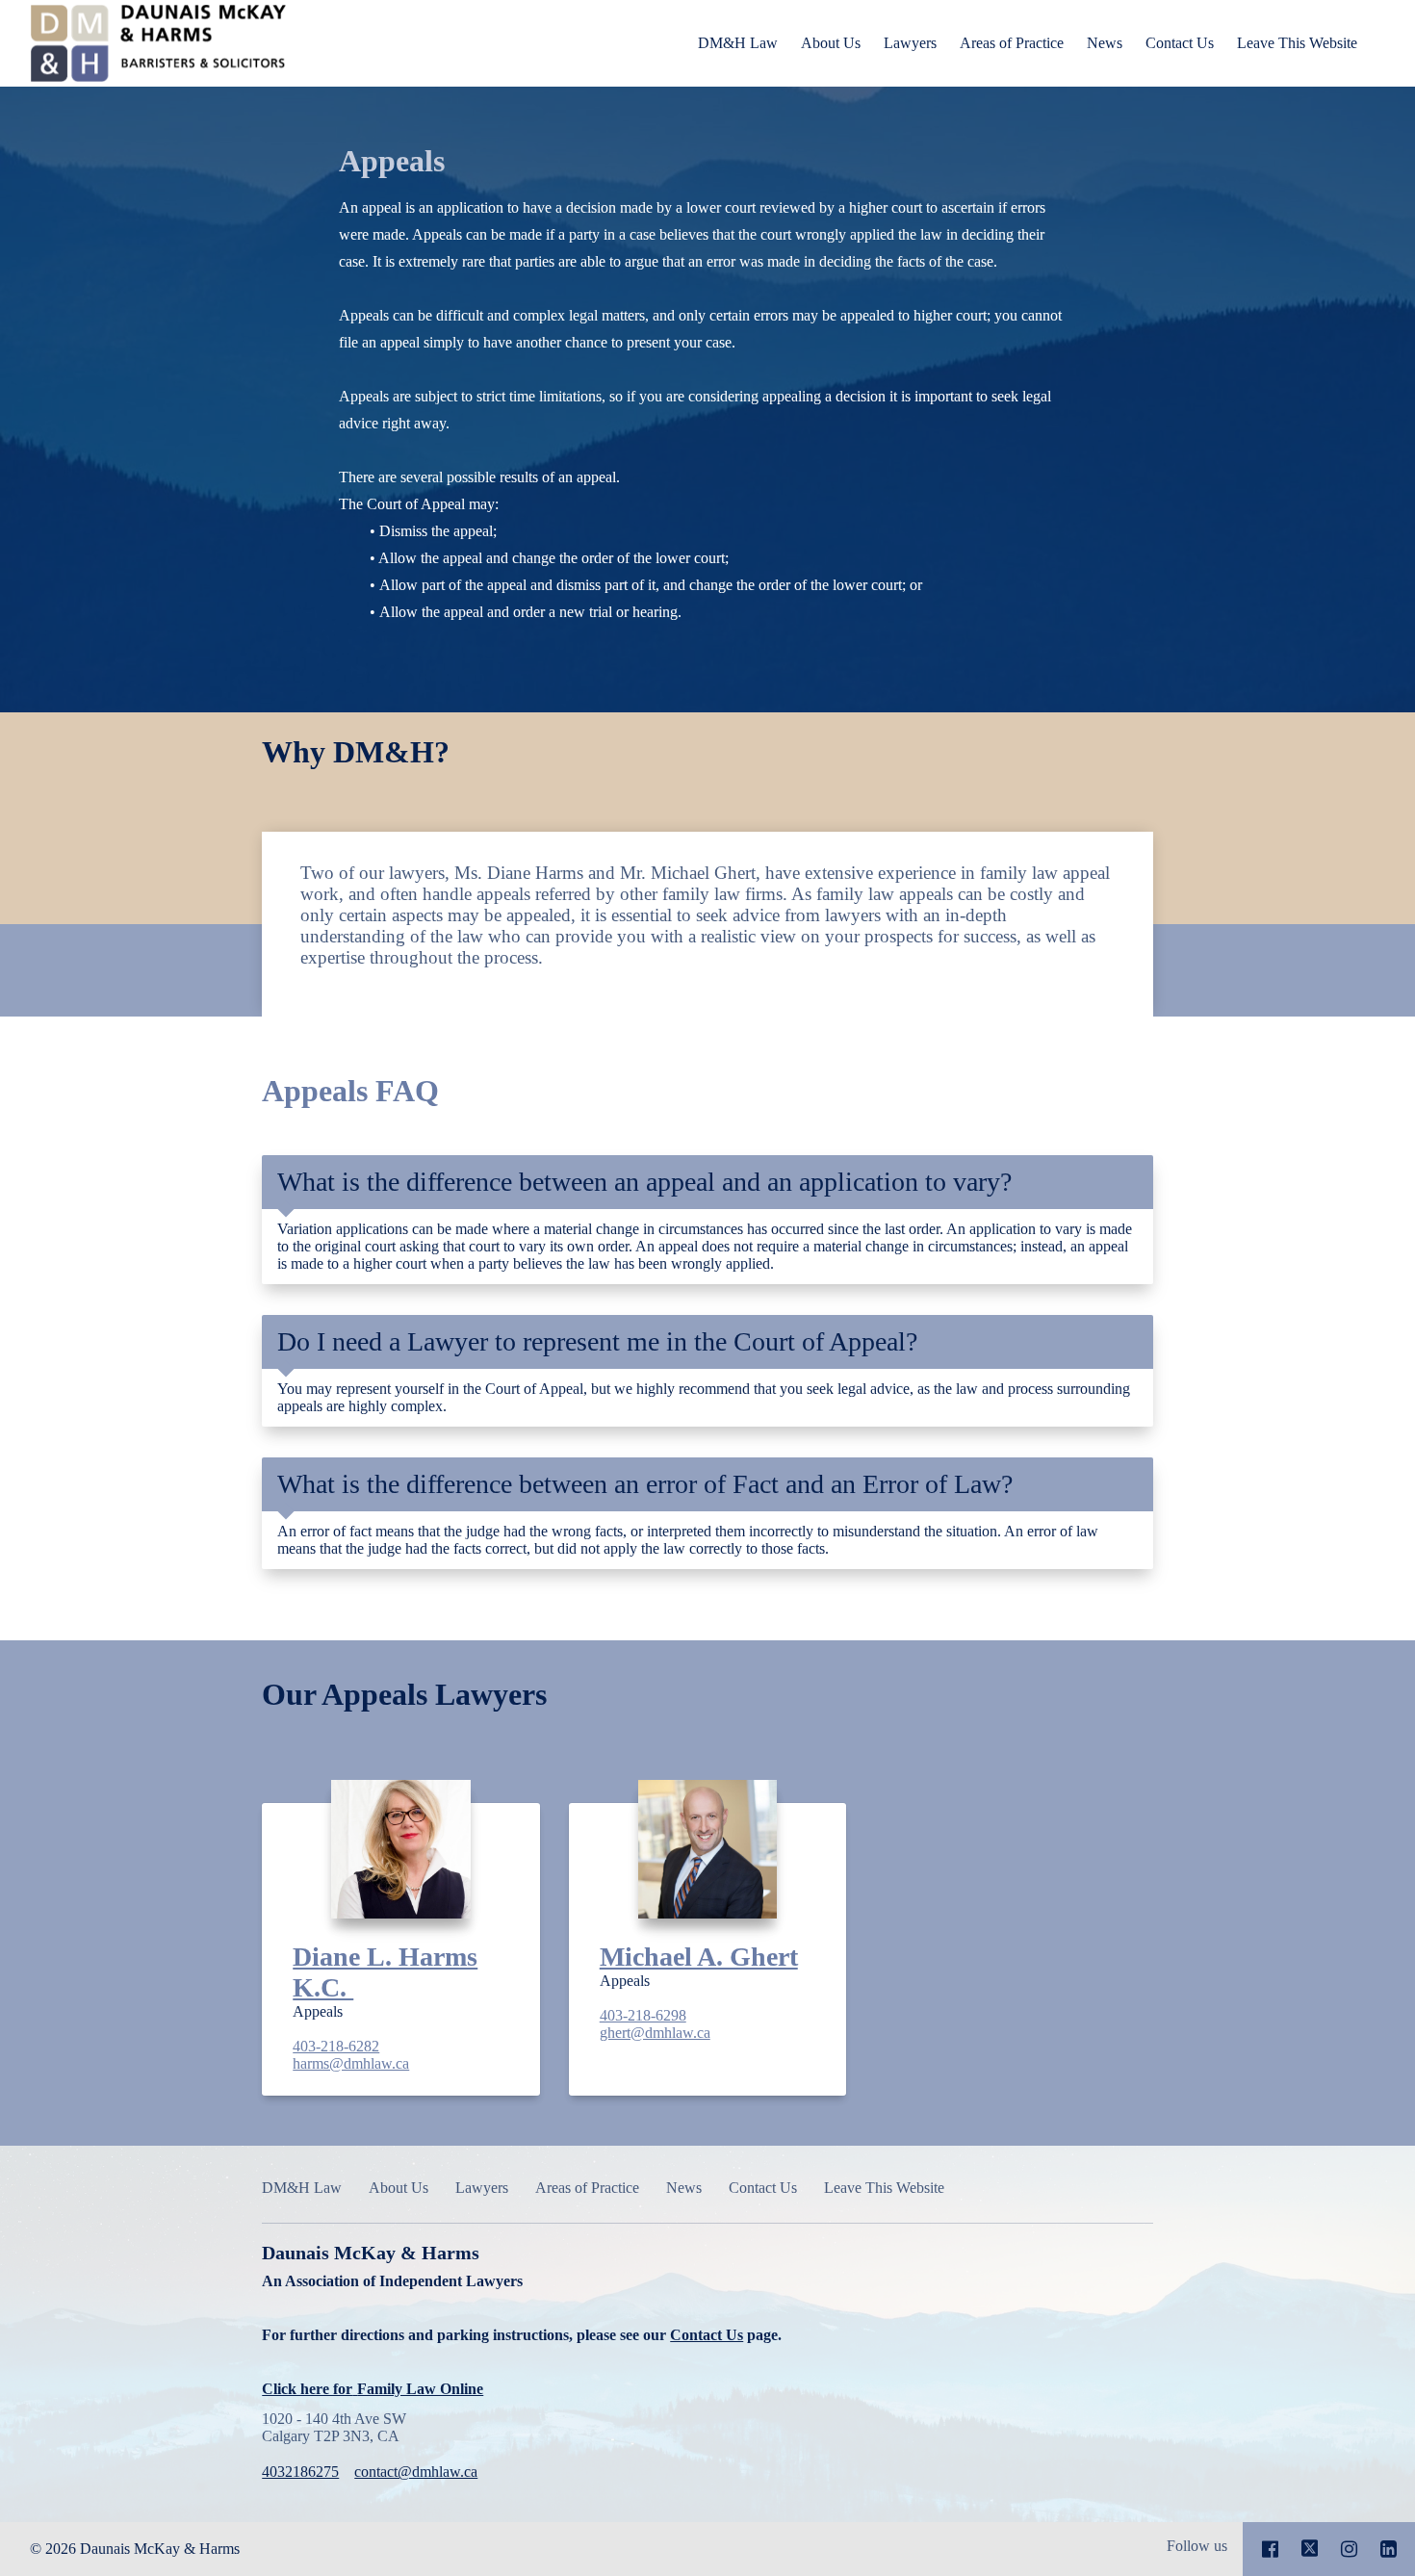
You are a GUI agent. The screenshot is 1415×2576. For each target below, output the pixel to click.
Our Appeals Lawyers (404, 1694)
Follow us (1197, 2546)
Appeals (392, 161)
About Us (831, 43)
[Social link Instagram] (1349, 2549)
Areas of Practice (1012, 43)
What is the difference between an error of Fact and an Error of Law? (645, 1484)
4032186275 (300, 2472)
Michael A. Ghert (699, 1957)
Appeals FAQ (350, 1091)
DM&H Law (738, 43)
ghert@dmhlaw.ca (655, 2033)
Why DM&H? (356, 752)
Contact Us (1180, 43)
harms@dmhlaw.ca (351, 2063)
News (1105, 43)
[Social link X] (1310, 2549)
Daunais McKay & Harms (524, 2320)
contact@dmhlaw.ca (416, 2472)
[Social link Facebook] (1270, 2549)
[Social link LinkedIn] (1389, 2549)
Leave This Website (1297, 43)
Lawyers (910, 43)
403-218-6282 (336, 2046)
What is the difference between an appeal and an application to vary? (644, 1182)
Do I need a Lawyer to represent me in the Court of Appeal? (597, 1341)
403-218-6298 (643, 2015)
